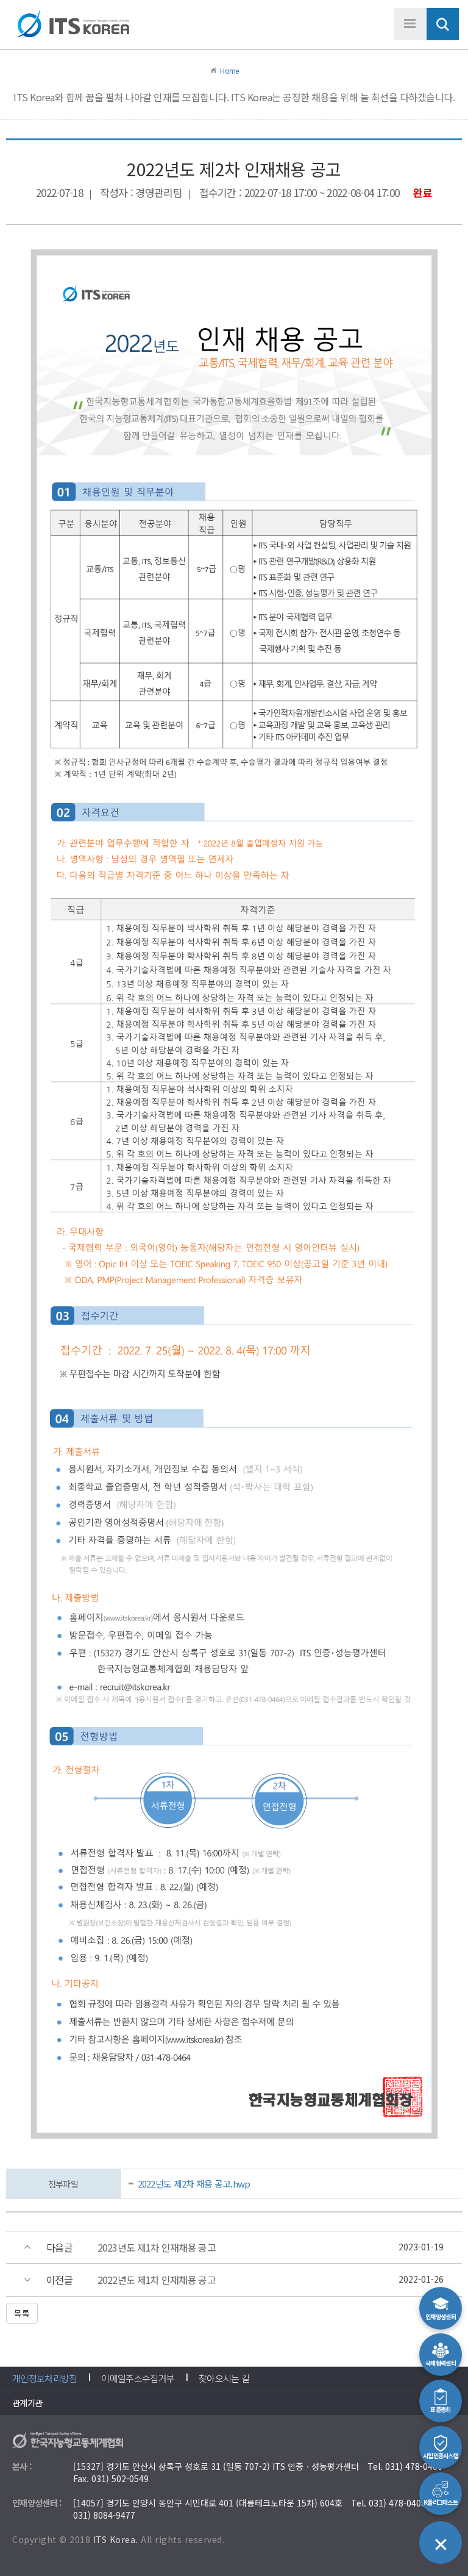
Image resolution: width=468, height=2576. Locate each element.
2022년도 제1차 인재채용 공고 (157, 2280)
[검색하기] (443, 24)
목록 (22, 2313)
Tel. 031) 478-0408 (388, 2503)
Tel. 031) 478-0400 (405, 2466)
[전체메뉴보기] (410, 24)
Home (229, 70)
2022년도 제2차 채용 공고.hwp (194, 2184)
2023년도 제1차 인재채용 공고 (157, 2248)
